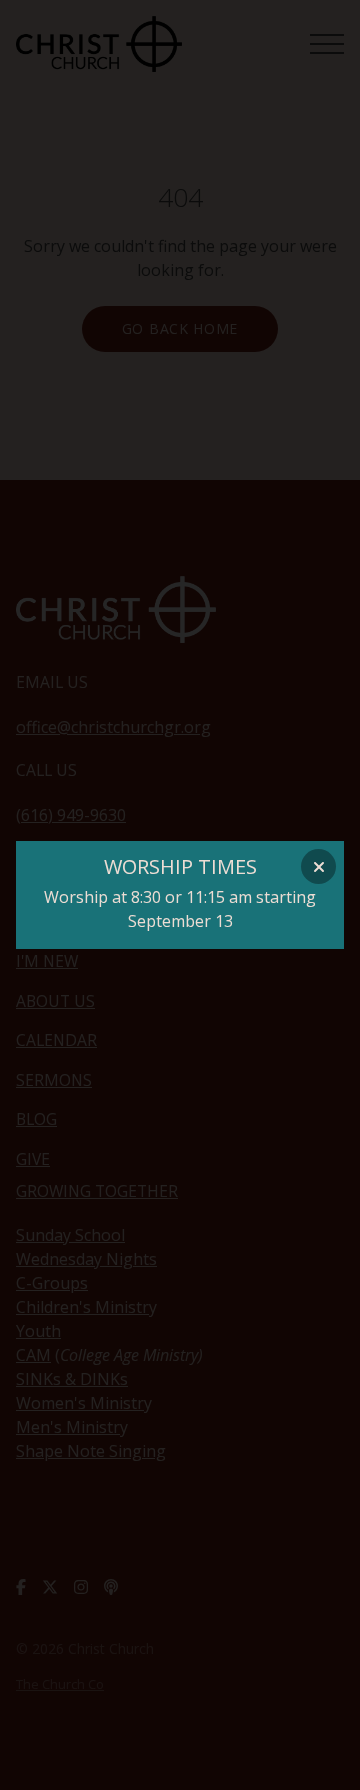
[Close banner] (318, 866)
